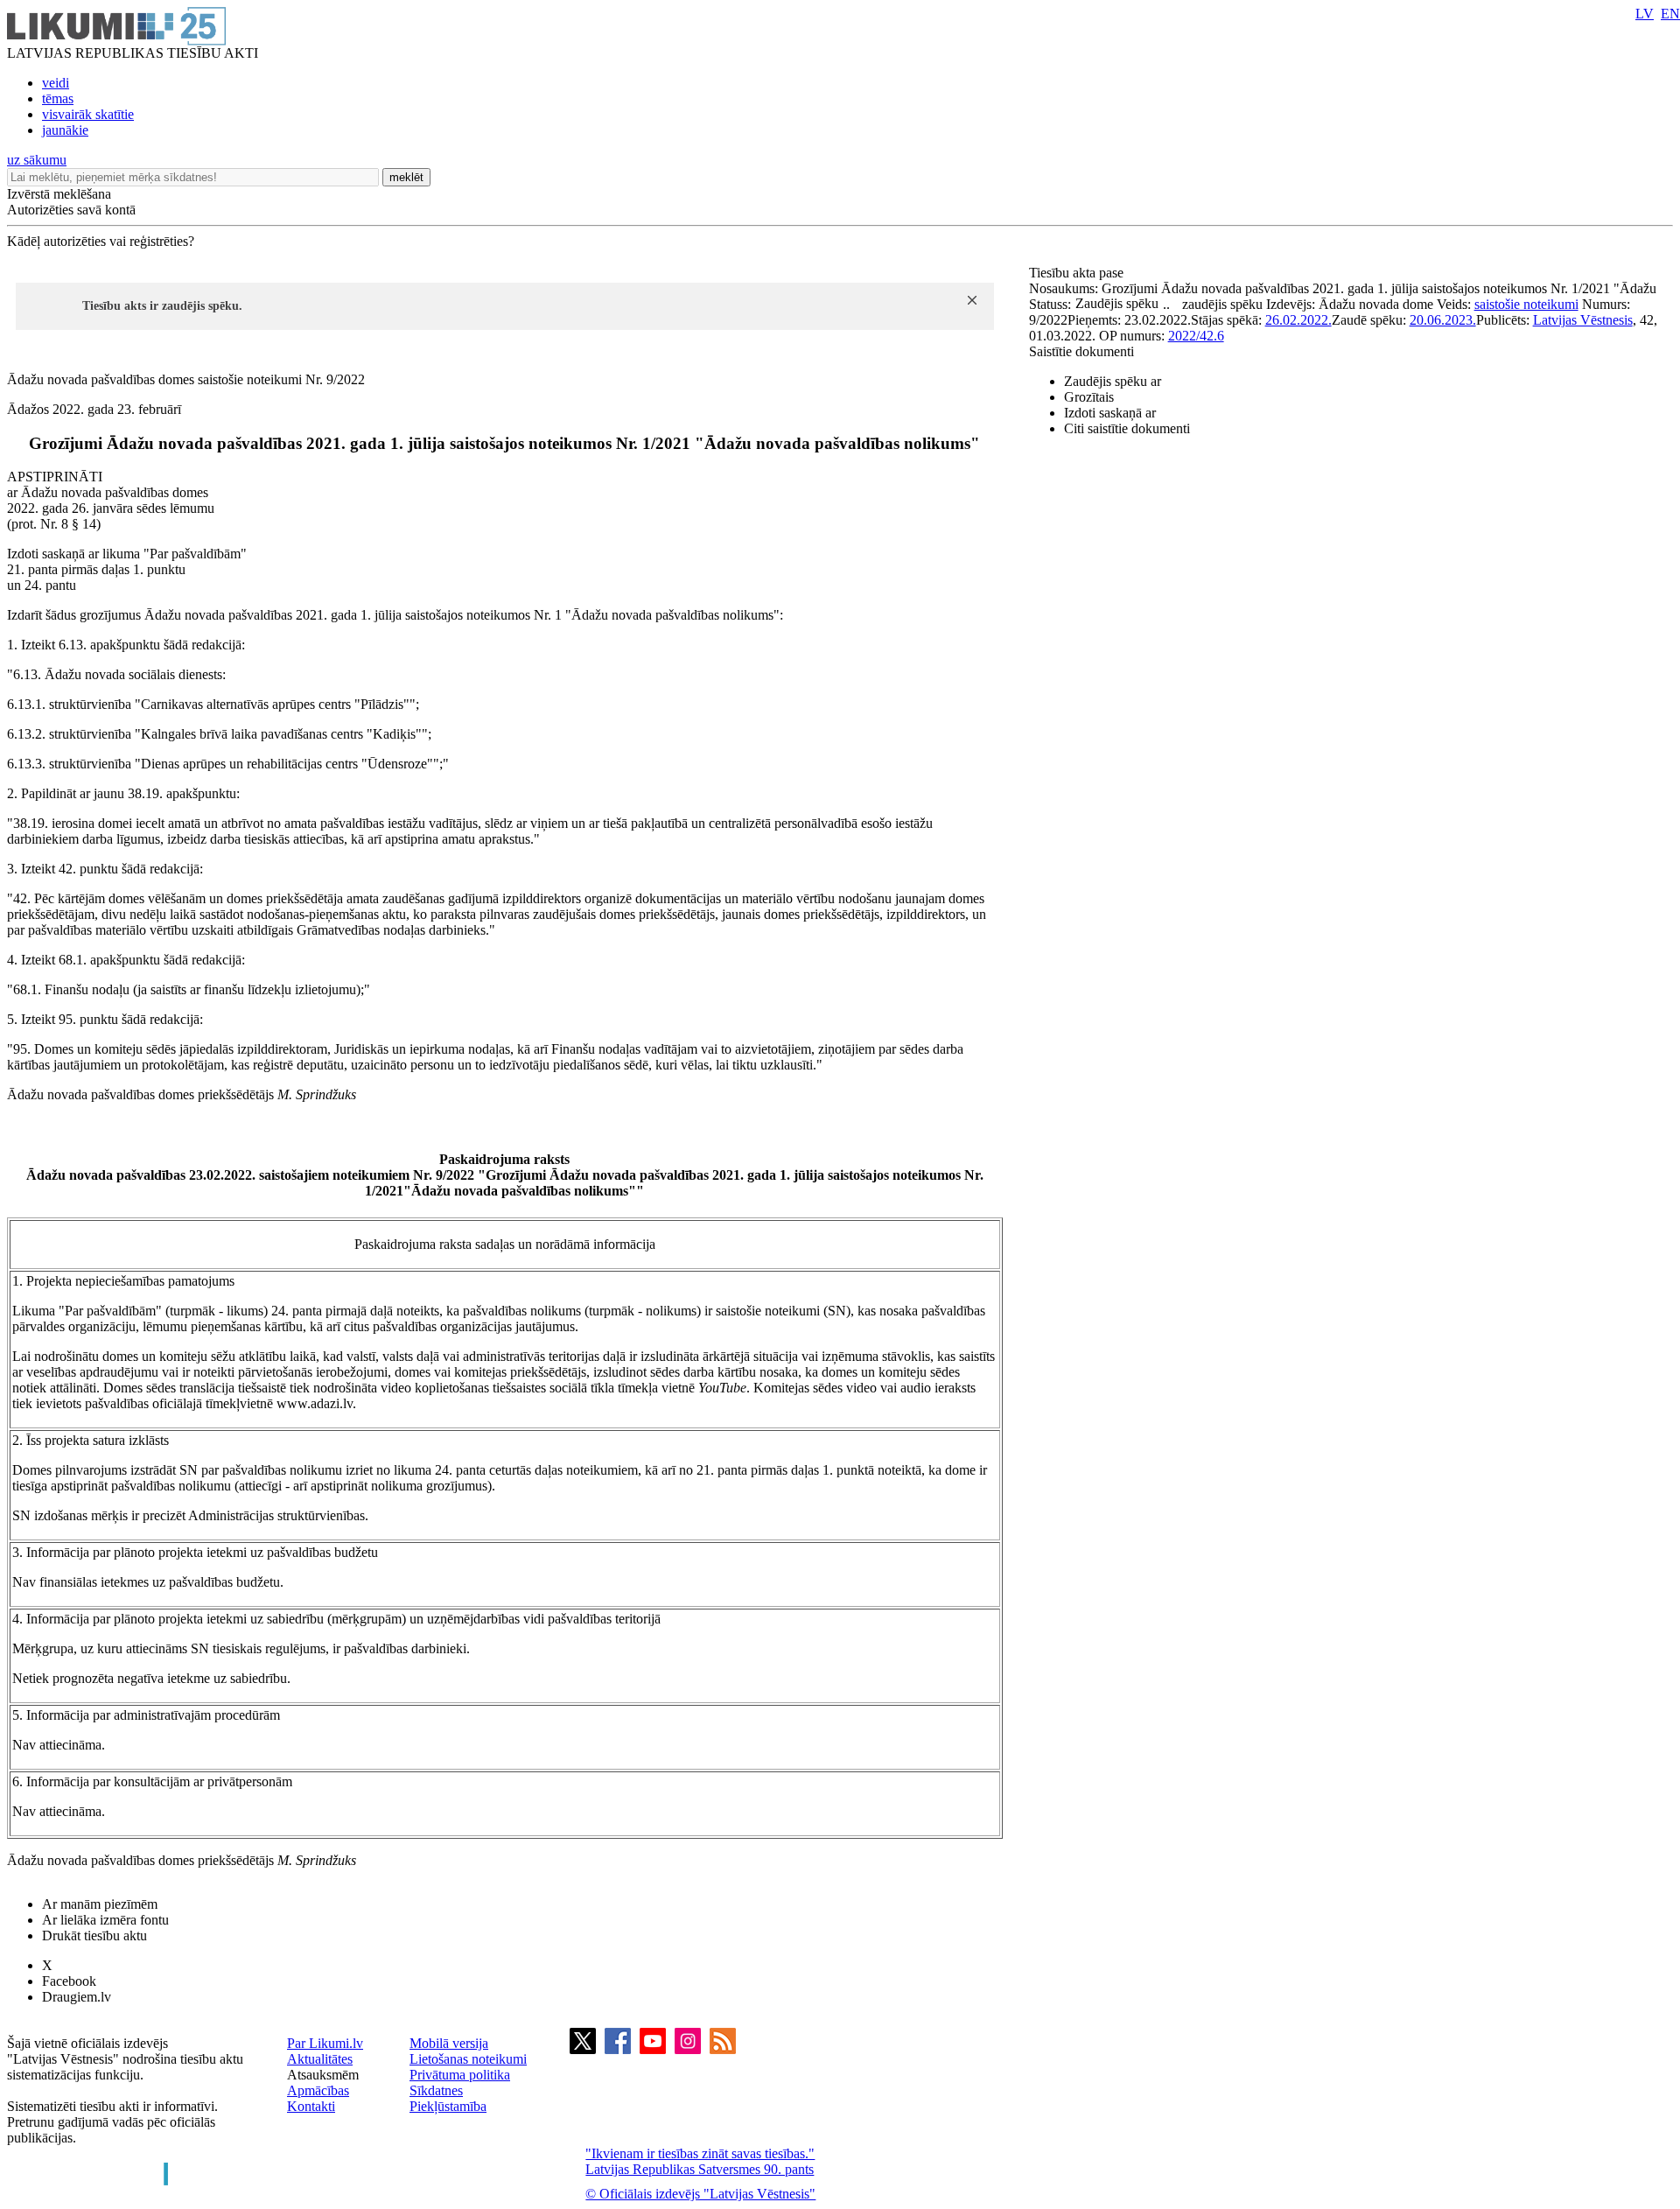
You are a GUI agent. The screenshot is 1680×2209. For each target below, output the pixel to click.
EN (1670, 14)
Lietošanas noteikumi (468, 2059)
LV (1645, 14)
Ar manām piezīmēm (100, 1904)
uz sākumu (37, 160)
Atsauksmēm (323, 2075)
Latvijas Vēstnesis (1583, 320)
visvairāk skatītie (88, 114)
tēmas (58, 98)
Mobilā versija (449, 2043)
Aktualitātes (320, 2059)
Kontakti (311, 2106)
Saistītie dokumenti (1081, 351)
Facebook (69, 1981)
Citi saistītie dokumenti (1127, 428)
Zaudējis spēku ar (1113, 381)
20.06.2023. (1443, 320)
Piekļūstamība (448, 2106)
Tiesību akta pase (1078, 273)
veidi (56, 83)
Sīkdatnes (436, 2090)
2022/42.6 (1196, 336)
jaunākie (65, 130)
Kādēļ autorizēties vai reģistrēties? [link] (101, 241)
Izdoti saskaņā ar (1110, 413)
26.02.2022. (1298, 320)
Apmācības (318, 2090)
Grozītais (1089, 397)
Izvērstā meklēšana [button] (59, 194)
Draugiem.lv (77, 1997)
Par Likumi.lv (325, 2043)
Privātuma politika (460, 2075)
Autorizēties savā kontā (71, 210)
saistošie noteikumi (1526, 304)
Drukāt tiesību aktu (94, 1936)
